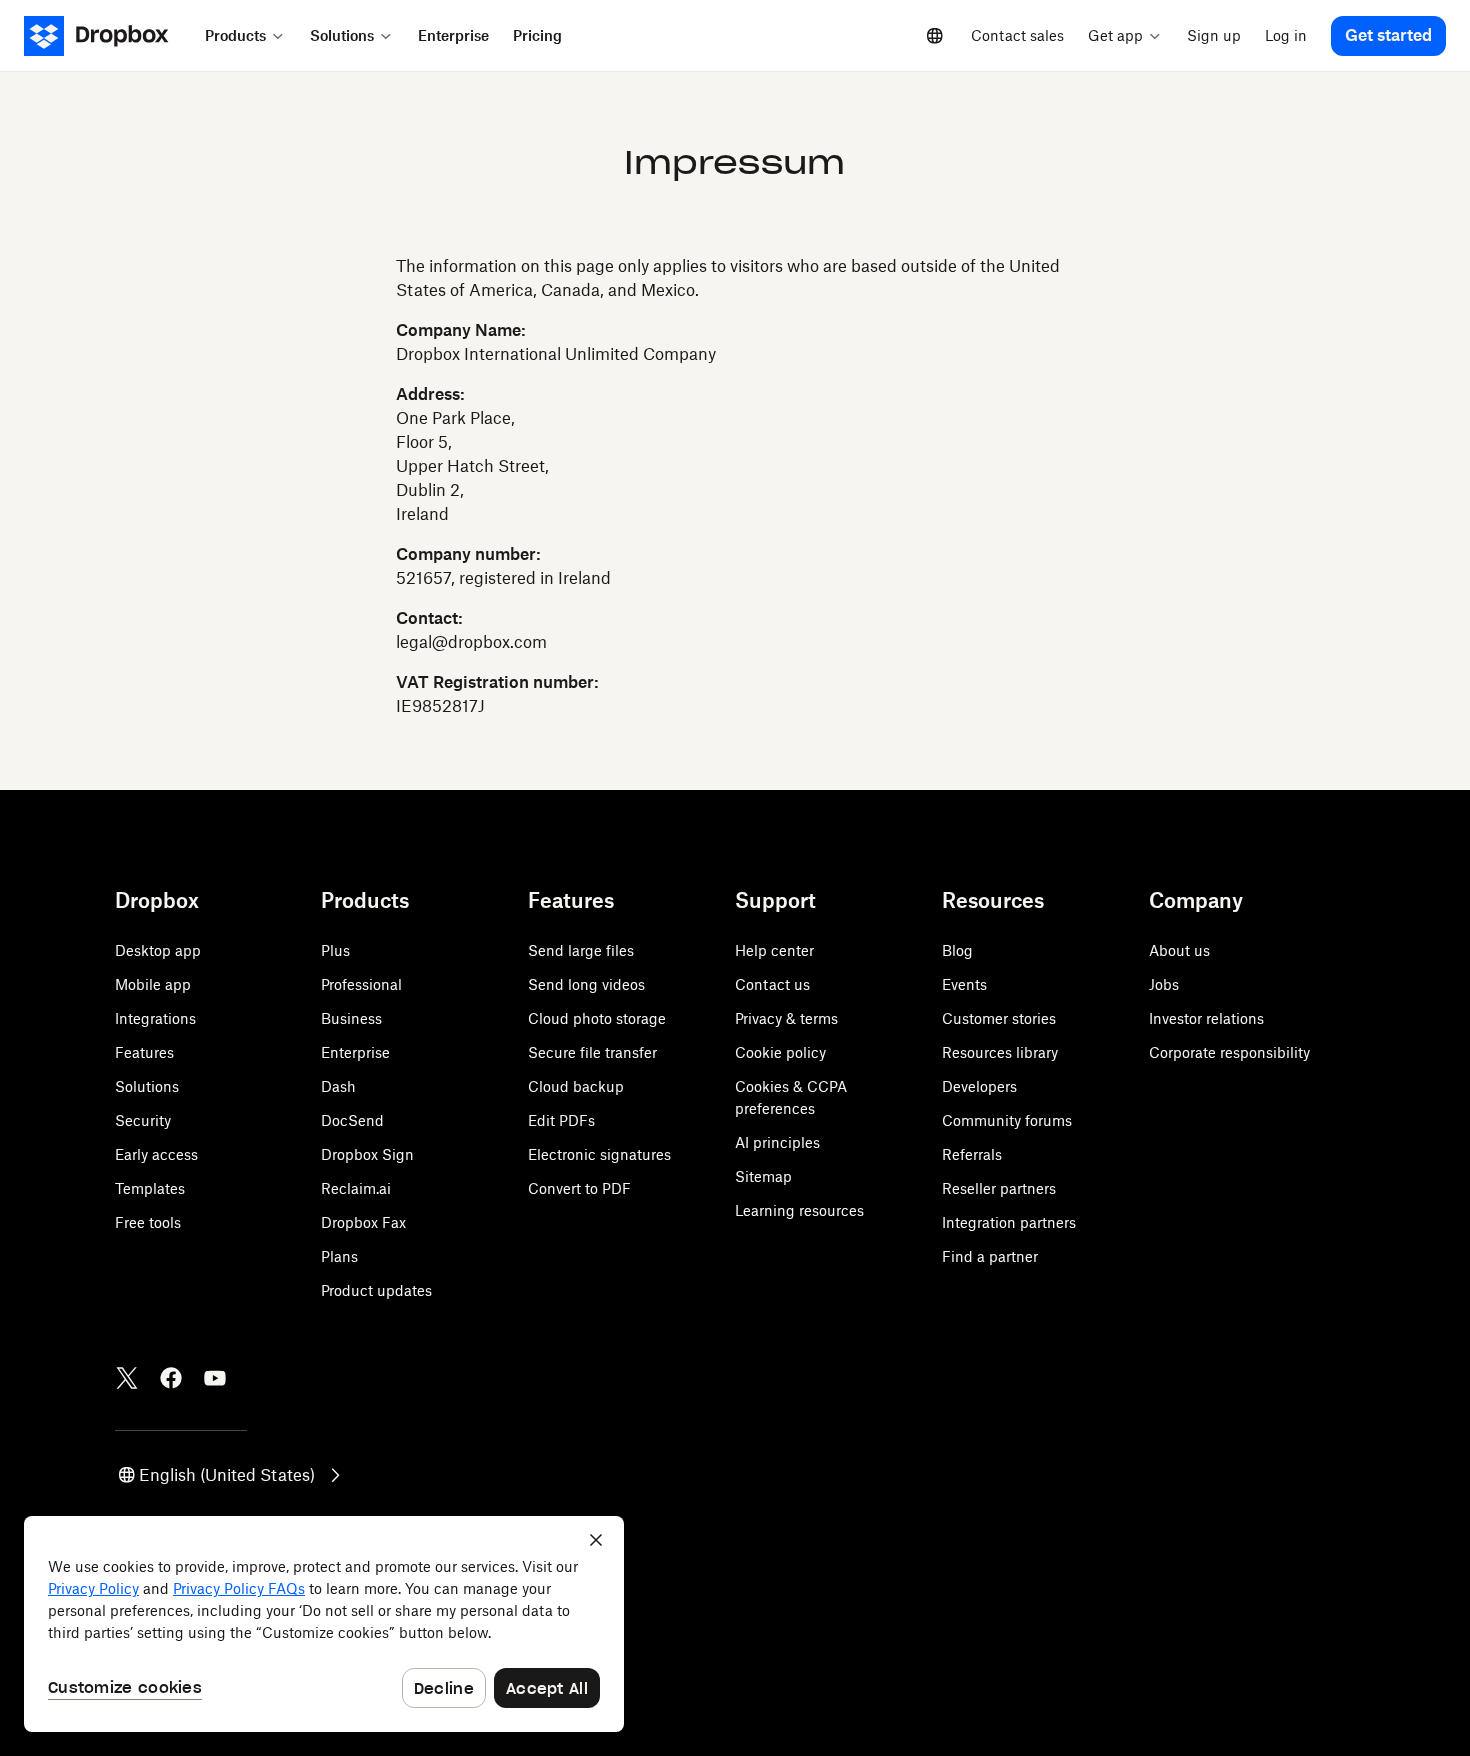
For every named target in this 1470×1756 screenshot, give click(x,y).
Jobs (1164, 984)
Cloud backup (576, 1086)
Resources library (1000, 1052)
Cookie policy (780, 1052)
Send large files (581, 950)
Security (143, 1120)
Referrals (972, 1154)
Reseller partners (999, 1188)
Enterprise (355, 1052)
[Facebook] (171, 1378)
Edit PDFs (561, 1120)
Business (351, 1018)
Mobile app (153, 984)
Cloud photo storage (597, 1018)
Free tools (148, 1222)
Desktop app (158, 950)
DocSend (352, 1120)
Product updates (376, 1290)
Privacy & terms (786, 1018)
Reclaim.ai (356, 1188)
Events (964, 984)
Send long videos (586, 984)
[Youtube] (215, 1378)
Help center (774, 950)
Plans (339, 1256)
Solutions (147, 1086)
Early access (156, 1154)
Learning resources (799, 1210)
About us (1179, 950)
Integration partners (1009, 1222)
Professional (361, 984)
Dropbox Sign (367, 1154)
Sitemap (763, 1176)
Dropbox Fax (363, 1222)
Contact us (772, 984)
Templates (150, 1188)
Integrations (155, 1018)
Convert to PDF (579, 1188)
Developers (979, 1086)
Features (144, 1052)
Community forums (1007, 1120)
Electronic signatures (599, 1154)
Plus (335, 950)
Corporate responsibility (1229, 1052)
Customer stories (999, 1018)
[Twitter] (127, 1378)
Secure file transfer (592, 1052)
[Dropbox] (108, 36)
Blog (957, 950)
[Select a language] (935, 36)
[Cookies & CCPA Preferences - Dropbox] (324, 1624)
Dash (338, 1086)
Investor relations (1206, 1018)
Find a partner (990, 1256)
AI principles (777, 1142)
